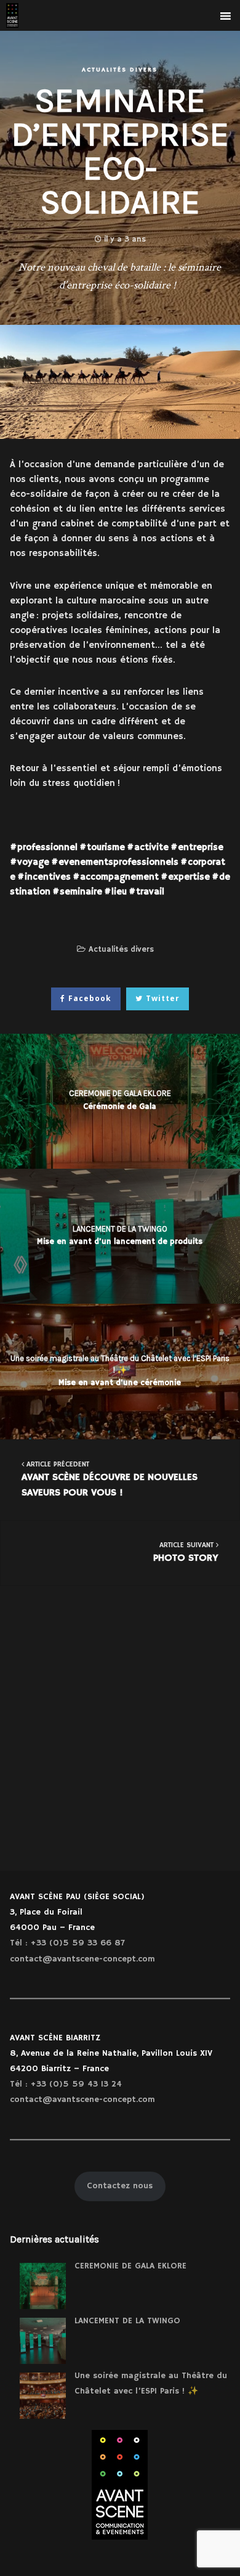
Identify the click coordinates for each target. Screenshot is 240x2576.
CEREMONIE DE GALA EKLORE (130, 2266)
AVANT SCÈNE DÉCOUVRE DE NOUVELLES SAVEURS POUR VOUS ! (110, 1480)
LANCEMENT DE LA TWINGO (127, 2321)
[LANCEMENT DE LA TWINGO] (43, 2341)
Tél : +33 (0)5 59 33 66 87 (67, 1943)
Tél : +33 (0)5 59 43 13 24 (66, 2084)
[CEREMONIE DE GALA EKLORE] (43, 2286)
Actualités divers (120, 70)
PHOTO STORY (186, 1552)
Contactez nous (120, 2186)
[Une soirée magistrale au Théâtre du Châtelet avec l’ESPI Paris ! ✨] (43, 2396)
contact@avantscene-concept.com (82, 1959)
